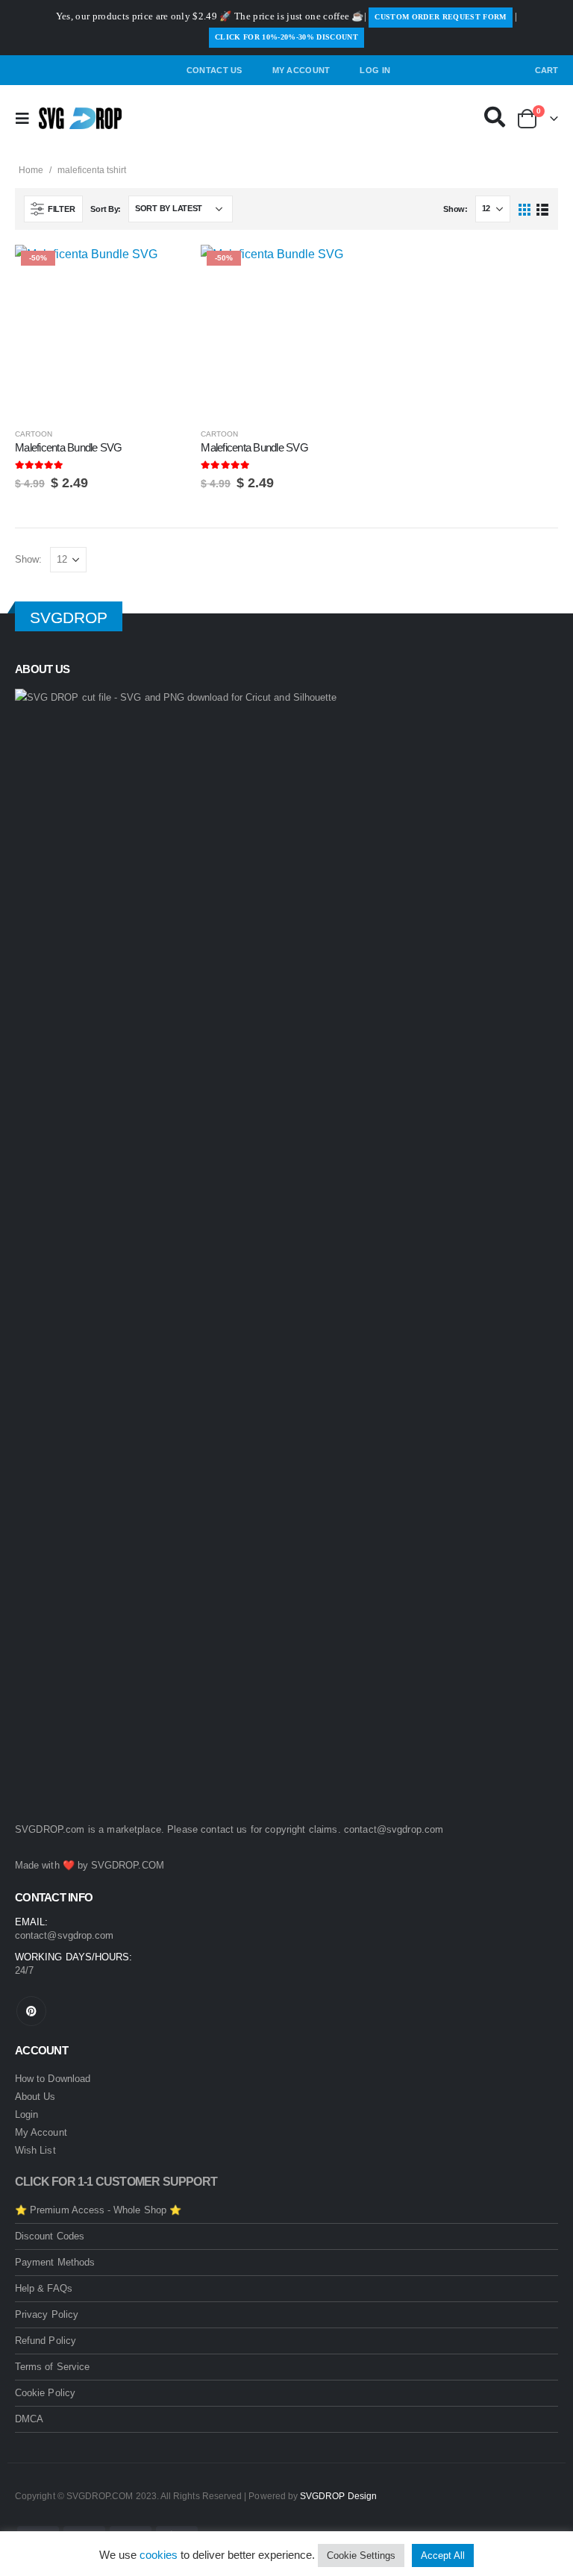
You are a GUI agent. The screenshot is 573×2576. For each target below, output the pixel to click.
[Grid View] (525, 209)
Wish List (35, 2150)
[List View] (542, 209)
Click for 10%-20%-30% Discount (286, 37)
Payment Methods (55, 2262)
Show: (455, 209)
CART (547, 70)
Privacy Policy (47, 2314)
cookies (159, 2555)
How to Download (53, 2079)
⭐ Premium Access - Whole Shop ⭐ (98, 2210)
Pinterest (31, 2011)
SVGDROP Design (338, 2496)
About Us (35, 2097)
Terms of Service (52, 2367)
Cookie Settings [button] (361, 2555)
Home (31, 170)
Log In (375, 70)
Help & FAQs (44, 2288)
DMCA (29, 2419)
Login (26, 2114)
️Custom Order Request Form (440, 17)
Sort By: (106, 209)
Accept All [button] (443, 2555)
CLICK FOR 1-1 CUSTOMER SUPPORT (116, 2182)
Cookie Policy (45, 2393)
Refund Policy (46, 2341)
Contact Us (215, 70)
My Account (301, 70)
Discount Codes (50, 2236)
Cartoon (34, 434)
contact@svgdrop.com (394, 1829)
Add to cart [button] (161, 269)
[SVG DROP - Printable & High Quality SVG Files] (80, 119)
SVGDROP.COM (128, 1865)
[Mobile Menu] (27, 119)
